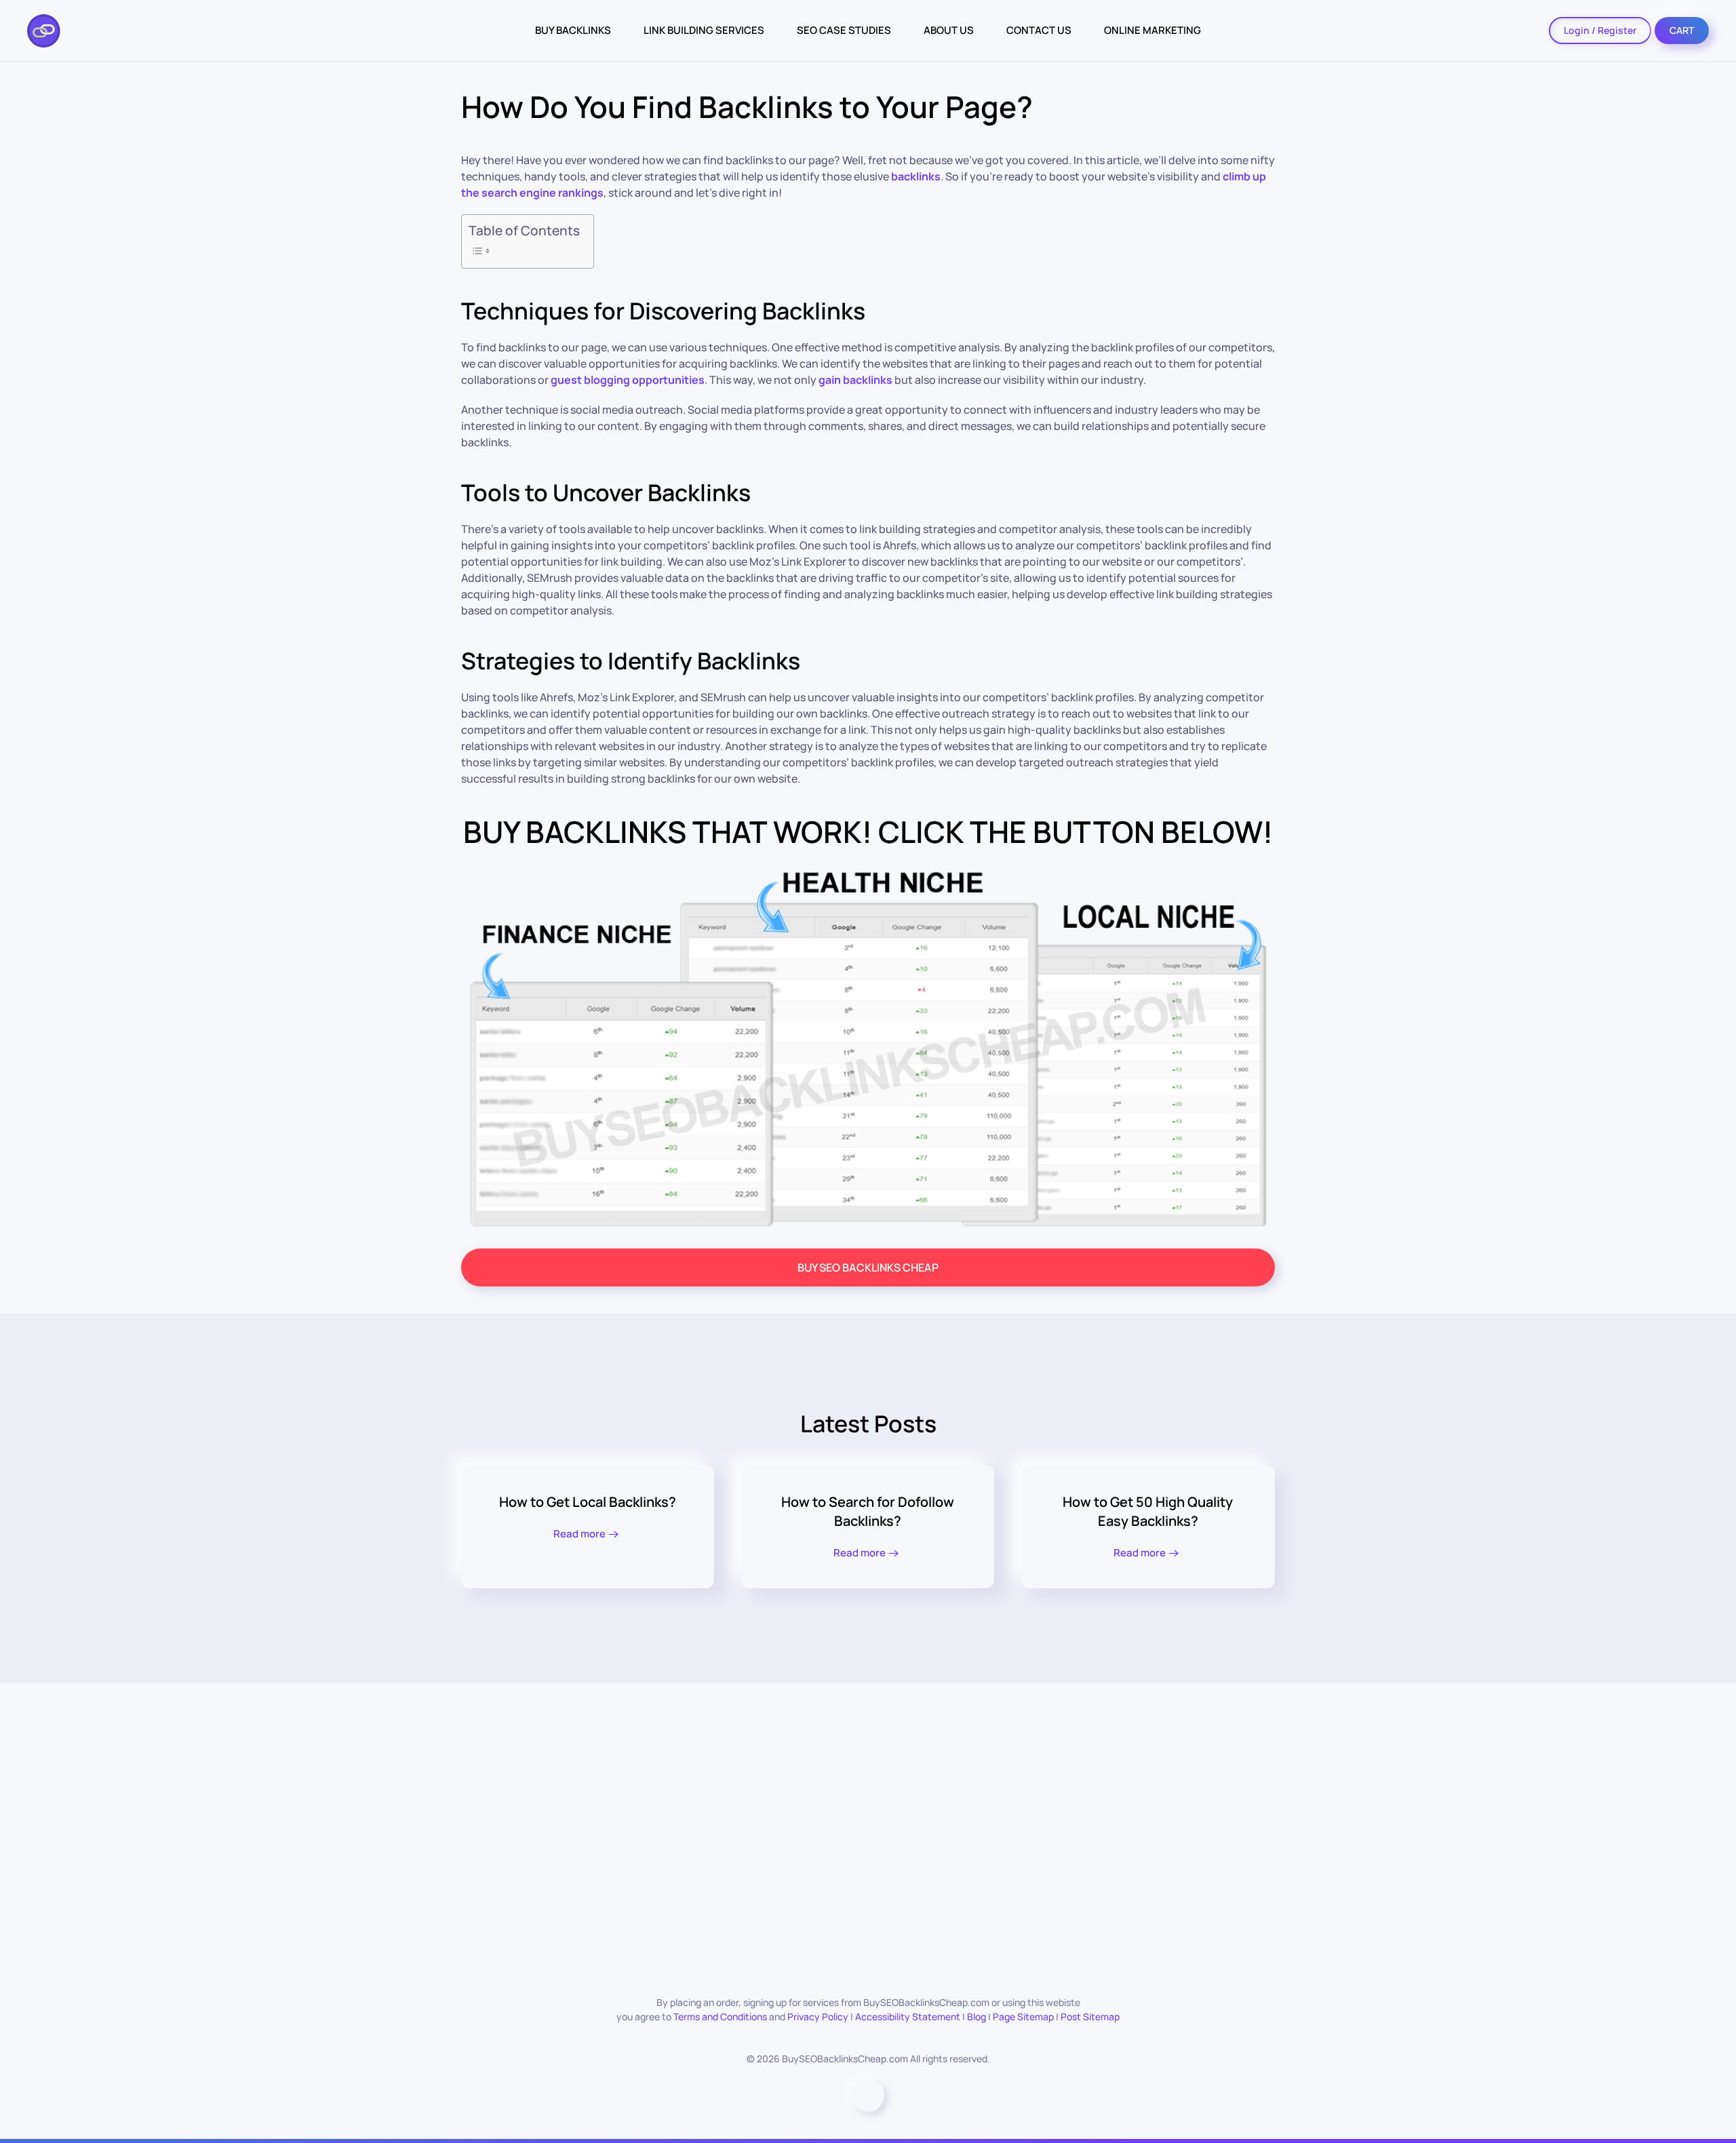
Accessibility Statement (908, 2017)
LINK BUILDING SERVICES (704, 30)
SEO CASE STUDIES (844, 30)
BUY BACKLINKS (573, 30)
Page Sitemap (1023, 2017)
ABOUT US (949, 30)
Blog (976, 2017)
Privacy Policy (818, 2017)
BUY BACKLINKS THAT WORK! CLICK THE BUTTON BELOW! (868, 831)
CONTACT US (1039, 30)
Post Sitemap (1090, 2017)
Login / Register (1600, 30)
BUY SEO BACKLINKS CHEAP (868, 1267)
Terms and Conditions (720, 2017)
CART (1682, 30)
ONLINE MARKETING (1152, 30)
